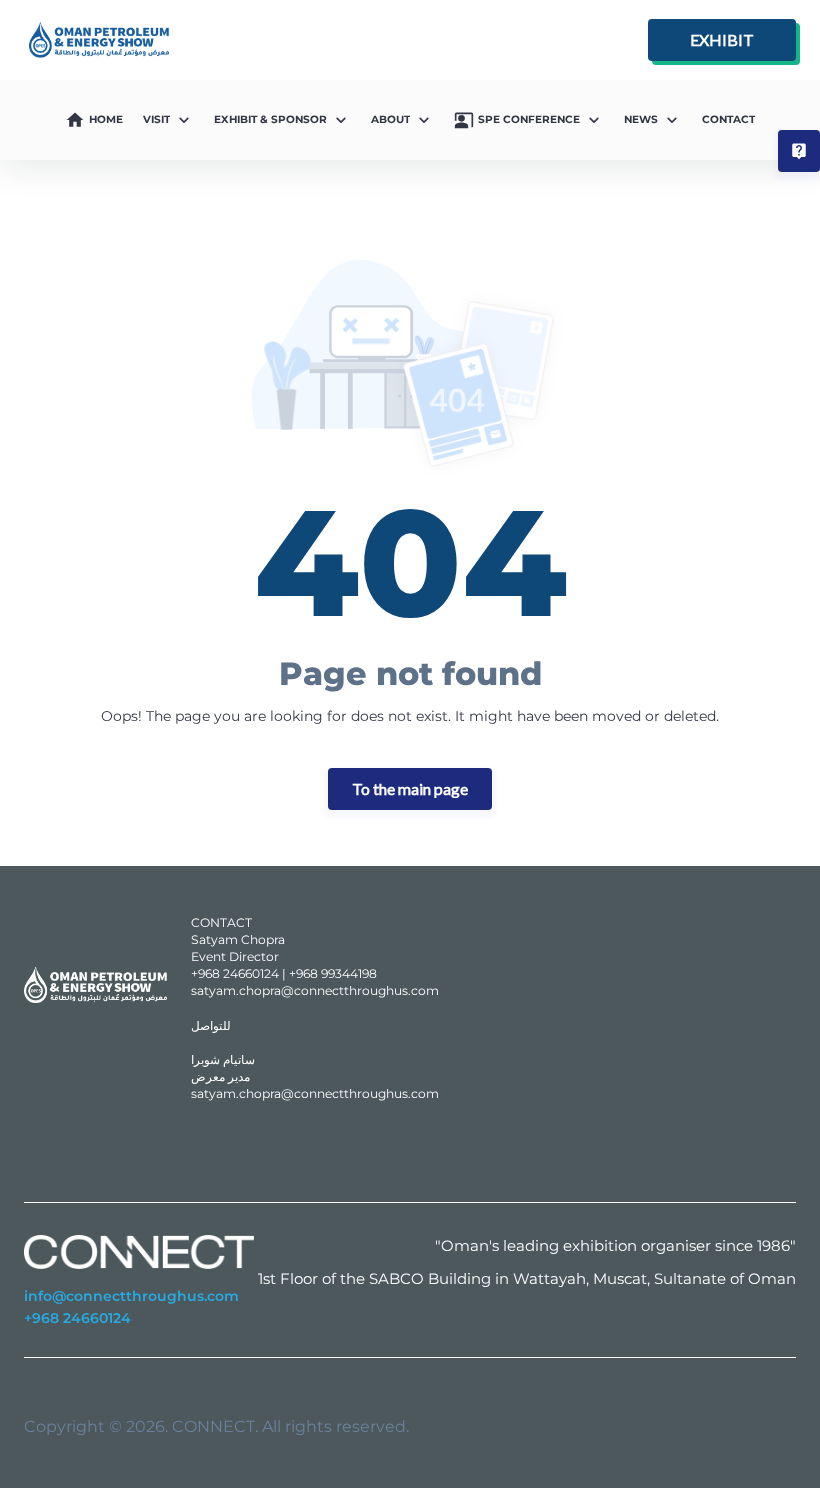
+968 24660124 (77, 1318)
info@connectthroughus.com (131, 1296)
